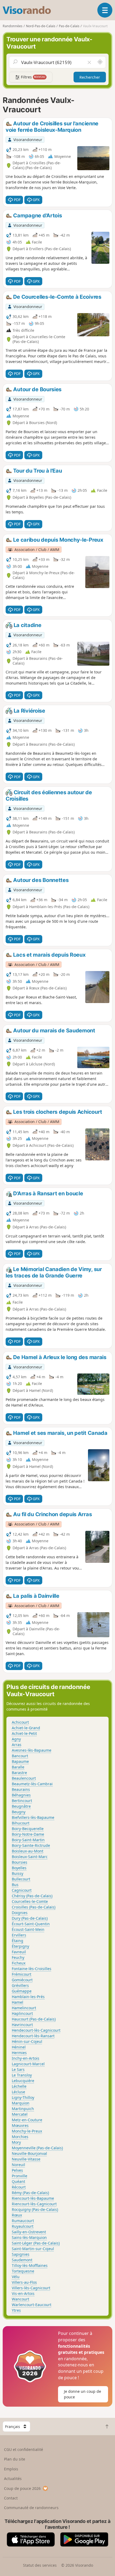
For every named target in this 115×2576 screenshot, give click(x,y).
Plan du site (15, 2459)
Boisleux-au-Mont (28, 1851)
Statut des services (40, 2565)
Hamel (18, 2002)
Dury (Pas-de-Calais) (30, 1918)
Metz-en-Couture (27, 2120)
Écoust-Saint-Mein (28, 1929)
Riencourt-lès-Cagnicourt (34, 2204)
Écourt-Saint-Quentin (31, 1924)
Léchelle (19, 2086)
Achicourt (20, 1722)
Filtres (33, 77)
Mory (16, 2142)
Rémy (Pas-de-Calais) (30, 2193)
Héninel (19, 2047)
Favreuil (19, 1952)
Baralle (18, 1767)
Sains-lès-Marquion (29, 2237)
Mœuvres (20, 2125)
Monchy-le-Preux (27, 2131)
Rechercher (90, 77)
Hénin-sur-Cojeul (27, 2041)
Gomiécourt (22, 1980)
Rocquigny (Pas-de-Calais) (35, 2209)
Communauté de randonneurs (31, 2508)
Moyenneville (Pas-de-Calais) (37, 2148)
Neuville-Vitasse (26, 2159)
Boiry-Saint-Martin (28, 1840)
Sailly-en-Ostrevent (29, 2232)
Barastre (19, 1773)
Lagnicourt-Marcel (28, 2064)
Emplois (11, 2469)
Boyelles (19, 1868)
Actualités (13, 2479)
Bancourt (20, 1756)
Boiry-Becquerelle (28, 1829)
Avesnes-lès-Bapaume (32, 1750)
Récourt (19, 2187)
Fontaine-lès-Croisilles (32, 1969)
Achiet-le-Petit (24, 1733)
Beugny (19, 1812)
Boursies (20, 1862)
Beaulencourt (24, 1778)
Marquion (21, 2103)
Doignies (20, 1913)
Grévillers (20, 1985)
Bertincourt (22, 1801)
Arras (17, 1745)
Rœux (17, 2215)
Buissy (18, 1873)
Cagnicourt (22, 1890)
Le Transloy (22, 2075)
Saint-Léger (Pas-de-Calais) (36, 2243)
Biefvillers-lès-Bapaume (33, 1817)
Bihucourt (21, 1823)
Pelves (17, 2170)
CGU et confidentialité (24, 2449)
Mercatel (20, 2114)
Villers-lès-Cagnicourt (31, 2288)
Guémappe (22, 1991)
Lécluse (18, 2092)
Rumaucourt (23, 2221)
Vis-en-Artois (23, 2293)
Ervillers (19, 1935)
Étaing (18, 1941)
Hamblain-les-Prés (28, 1997)
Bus (15, 1885)
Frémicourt (22, 1974)
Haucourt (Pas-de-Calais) (34, 2019)
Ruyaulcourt (23, 2226)
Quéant (18, 2181)
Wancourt (20, 2299)
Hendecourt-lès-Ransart (33, 2036)
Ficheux (19, 1963)
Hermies (19, 2053)
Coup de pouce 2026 (22, 2488)
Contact (11, 2498)
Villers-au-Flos (24, 2282)
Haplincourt (22, 2013)
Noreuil (18, 2165)
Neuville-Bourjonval (29, 2153)
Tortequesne (23, 2271)
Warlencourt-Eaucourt (32, 2305)
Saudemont (22, 2260)
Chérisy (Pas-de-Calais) (32, 1896)
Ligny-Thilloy (23, 2097)
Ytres (16, 2310)
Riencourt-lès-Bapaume (33, 2198)
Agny (16, 1739)
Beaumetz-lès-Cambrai (32, 1784)
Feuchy (18, 1957)
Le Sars (18, 2069)
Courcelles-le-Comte (30, 1901)
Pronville (20, 2176)
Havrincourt (22, 2025)
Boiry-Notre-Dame (28, 1834)
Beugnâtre (21, 1806)
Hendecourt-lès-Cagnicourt (36, 2030)
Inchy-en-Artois (26, 2058)
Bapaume (20, 1761)
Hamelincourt (24, 2008)
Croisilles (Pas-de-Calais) (34, 1907)
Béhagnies (21, 1795)
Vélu (16, 2277)
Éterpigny (20, 1946)
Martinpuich (23, 2109)
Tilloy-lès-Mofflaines (30, 2265)
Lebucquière (23, 2081)
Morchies (20, 2137)
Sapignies (21, 2254)
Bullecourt (21, 1879)
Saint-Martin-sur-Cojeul (33, 2249)
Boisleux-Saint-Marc (30, 1857)
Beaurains (21, 1789)
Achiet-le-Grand (26, 1728)
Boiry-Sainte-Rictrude (31, 1845)
